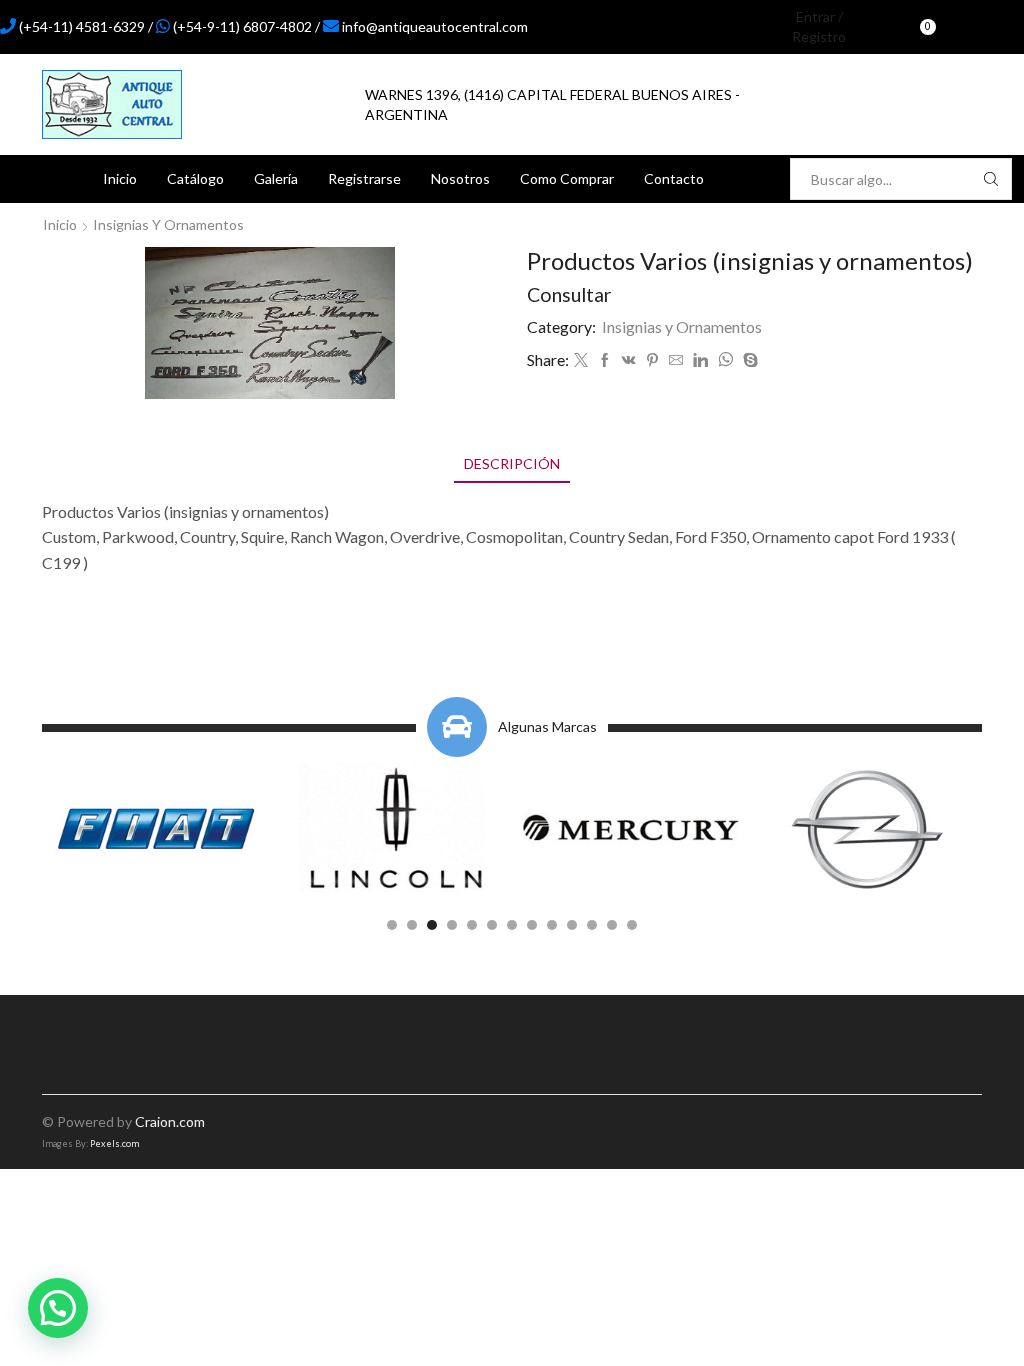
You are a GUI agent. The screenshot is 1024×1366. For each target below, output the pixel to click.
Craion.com (170, 1121)
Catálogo (195, 178)
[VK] (629, 360)
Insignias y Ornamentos (168, 224)
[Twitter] (581, 360)
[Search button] (991, 179)
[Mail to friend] (676, 360)
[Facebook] (973, 27)
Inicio (120, 178)
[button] (392, 925)
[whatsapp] (725, 360)
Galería (276, 178)
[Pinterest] (652, 360)
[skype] (748, 360)
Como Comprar (567, 178)
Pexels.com (114, 1143)
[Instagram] (1007, 27)
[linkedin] (700, 360)
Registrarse (364, 178)
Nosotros (460, 178)
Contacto (674, 178)
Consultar (569, 294)
